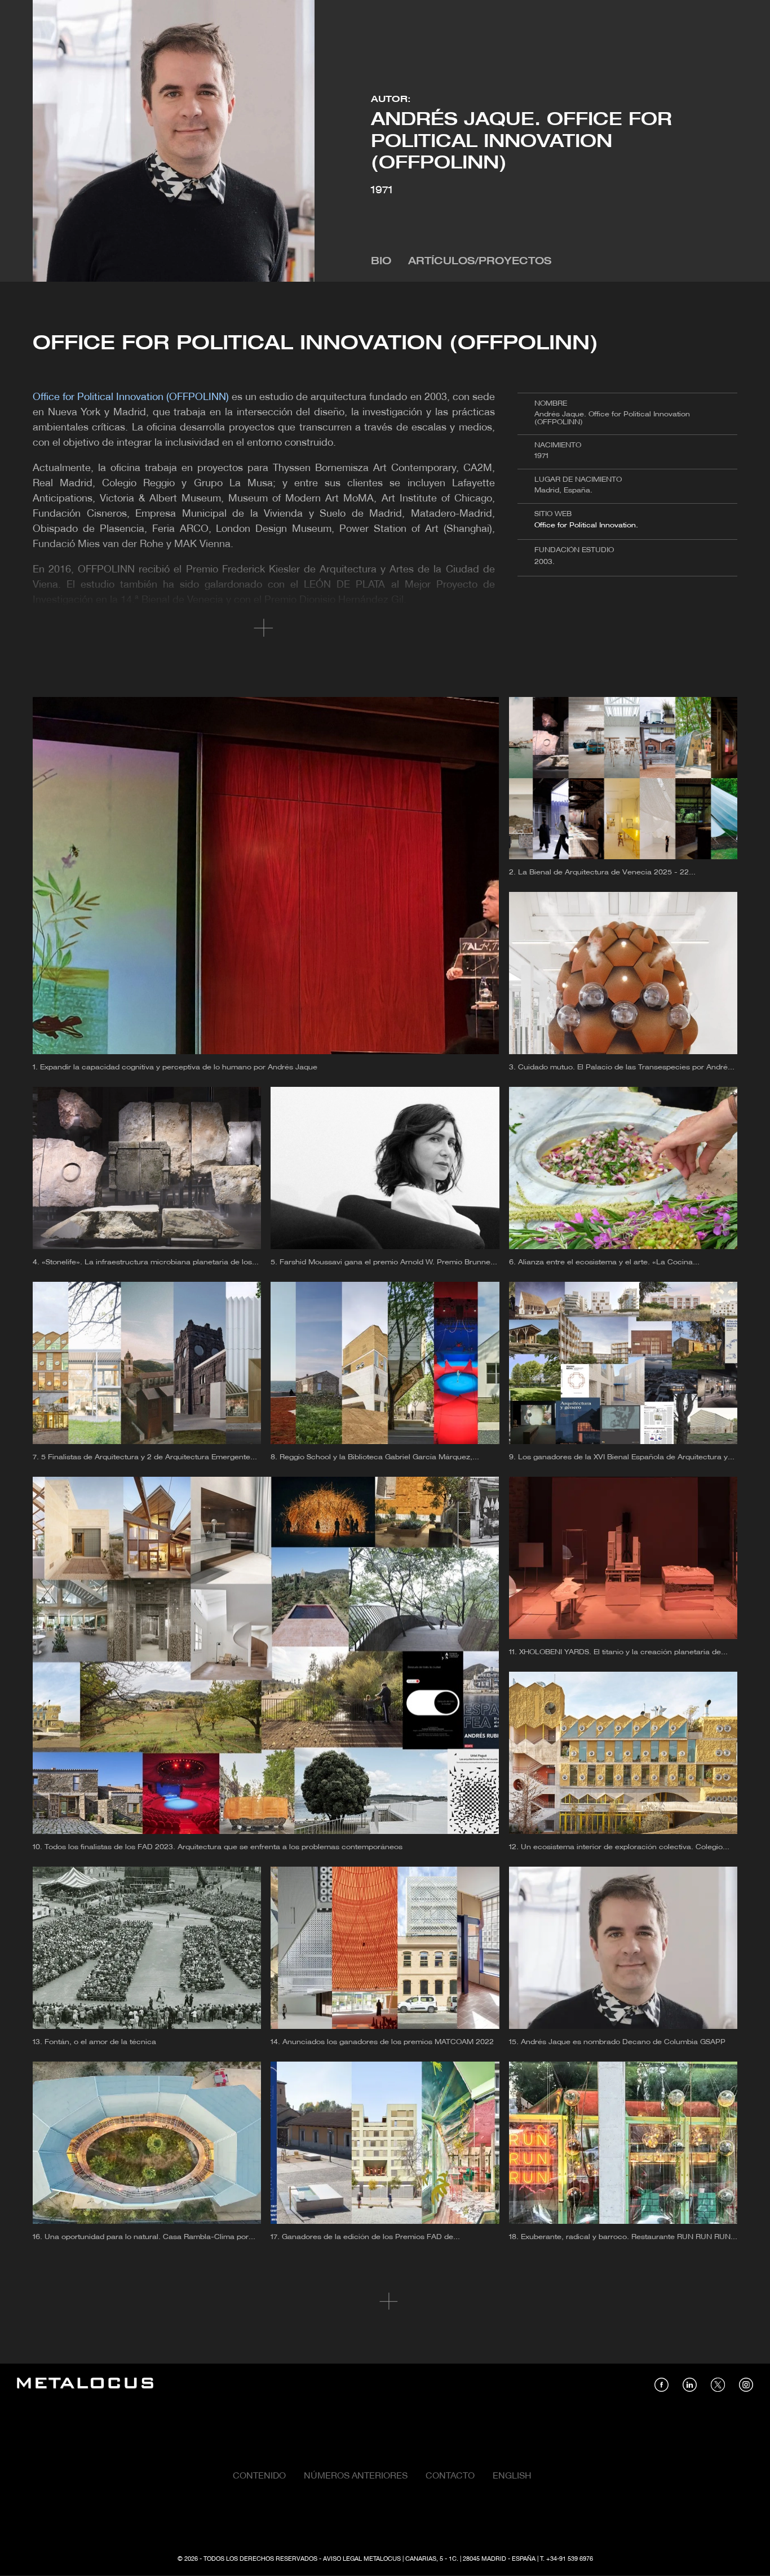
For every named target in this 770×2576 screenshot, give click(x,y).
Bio (381, 262)
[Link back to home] (85, 2385)
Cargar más (385, 2302)
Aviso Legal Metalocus (362, 2559)
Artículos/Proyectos (480, 262)
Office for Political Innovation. (586, 525)
